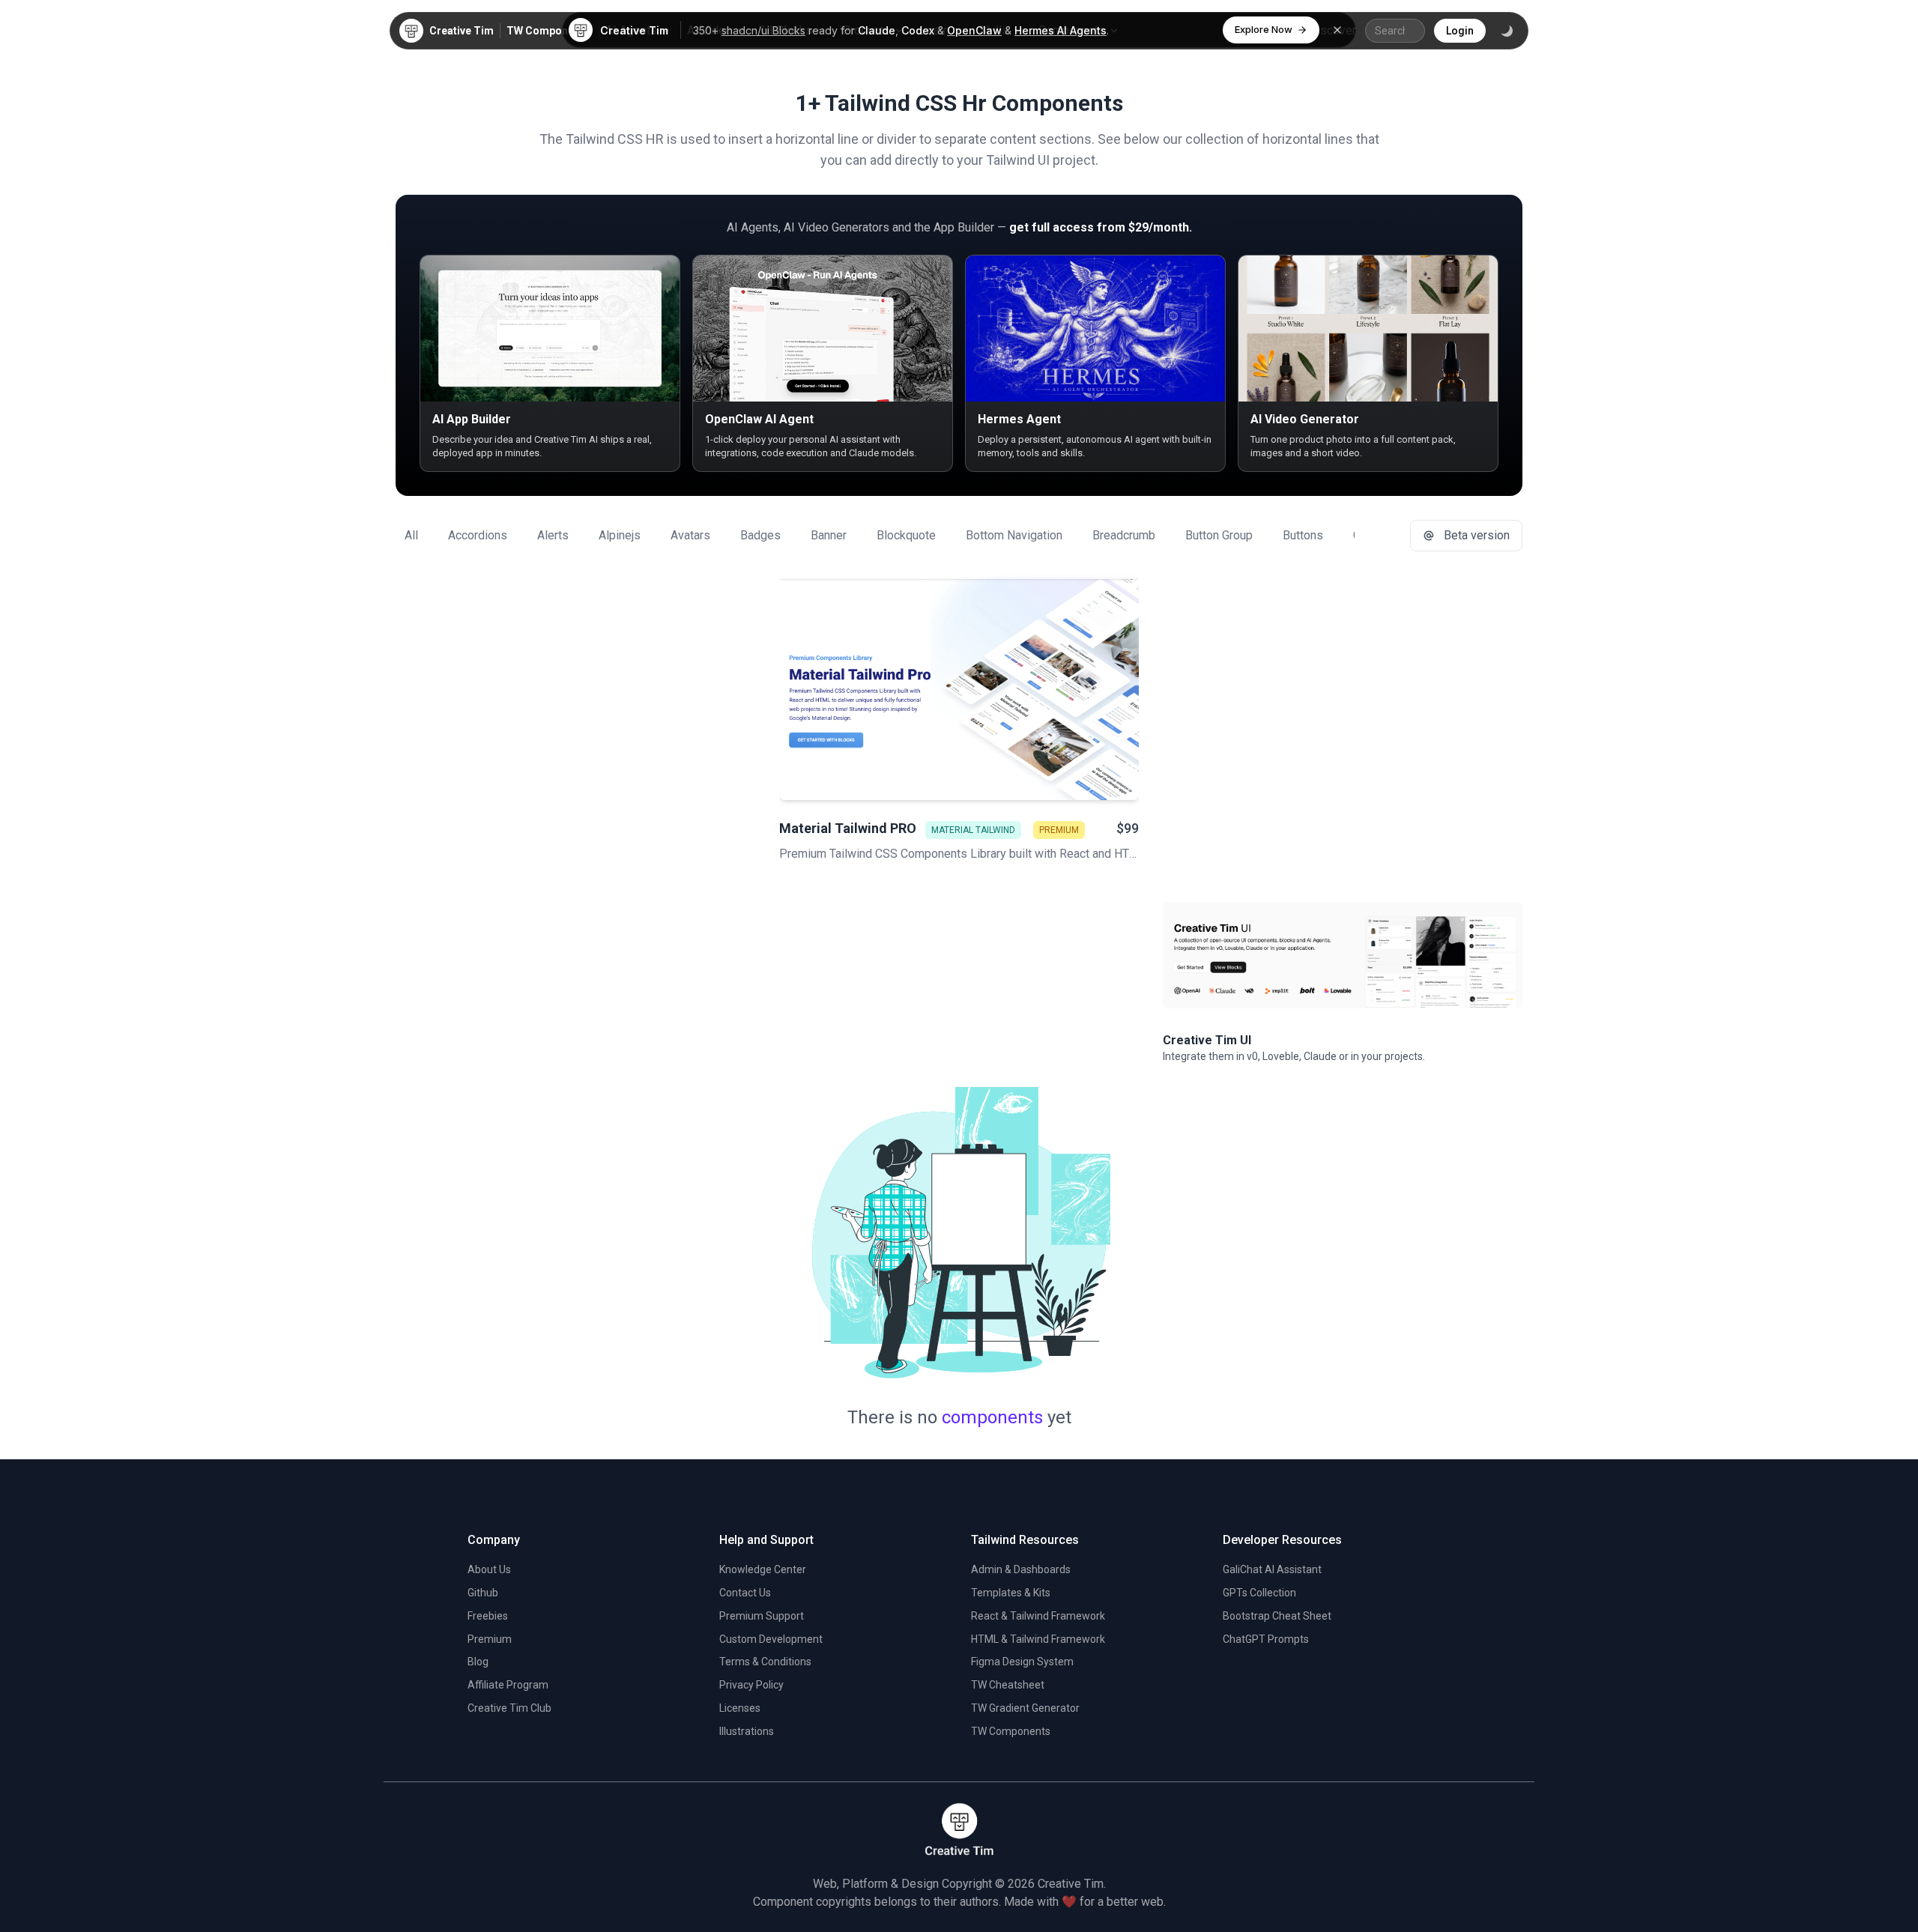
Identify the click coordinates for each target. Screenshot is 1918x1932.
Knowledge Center (763, 1569)
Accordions (478, 535)
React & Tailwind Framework (1038, 1616)
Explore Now (1264, 29)
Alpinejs (620, 535)
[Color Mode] (1507, 31)
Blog (478, 1662)
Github (483, 1593)
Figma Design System (1022, 1662)
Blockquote (906, 535)
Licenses (740, 1708)
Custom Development (771, 1639)
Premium (490, 1639)
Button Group (1219, 535)
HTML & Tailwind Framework (1038, 1639)
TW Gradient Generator (1025, 1708)
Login (1460, 31)
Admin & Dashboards (1021, 1569)
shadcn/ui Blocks (763, 30)
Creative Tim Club (509, 1708)
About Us (489, 1569)
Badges (760, 535)
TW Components (548, 31)
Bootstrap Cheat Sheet (1277, 1616)
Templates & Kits (1011, 1593)
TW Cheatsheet (1008, 1685)
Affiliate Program (508, 1685)
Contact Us (745, 1593)
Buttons (1303, 535)
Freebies (488, 1616)
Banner (829, 535)
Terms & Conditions (765, 1662)
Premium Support (762, 1616)
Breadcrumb (1124, 535)
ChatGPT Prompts (1266, 1639)
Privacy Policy (751, 1685)
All (411, 535)
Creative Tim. (1072, 1884)
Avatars (690, 535)
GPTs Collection (1259, 1593)
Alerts (553, 535)
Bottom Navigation (1014, 535)
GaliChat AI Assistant (1272, 1569)
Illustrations (747, 1731)
